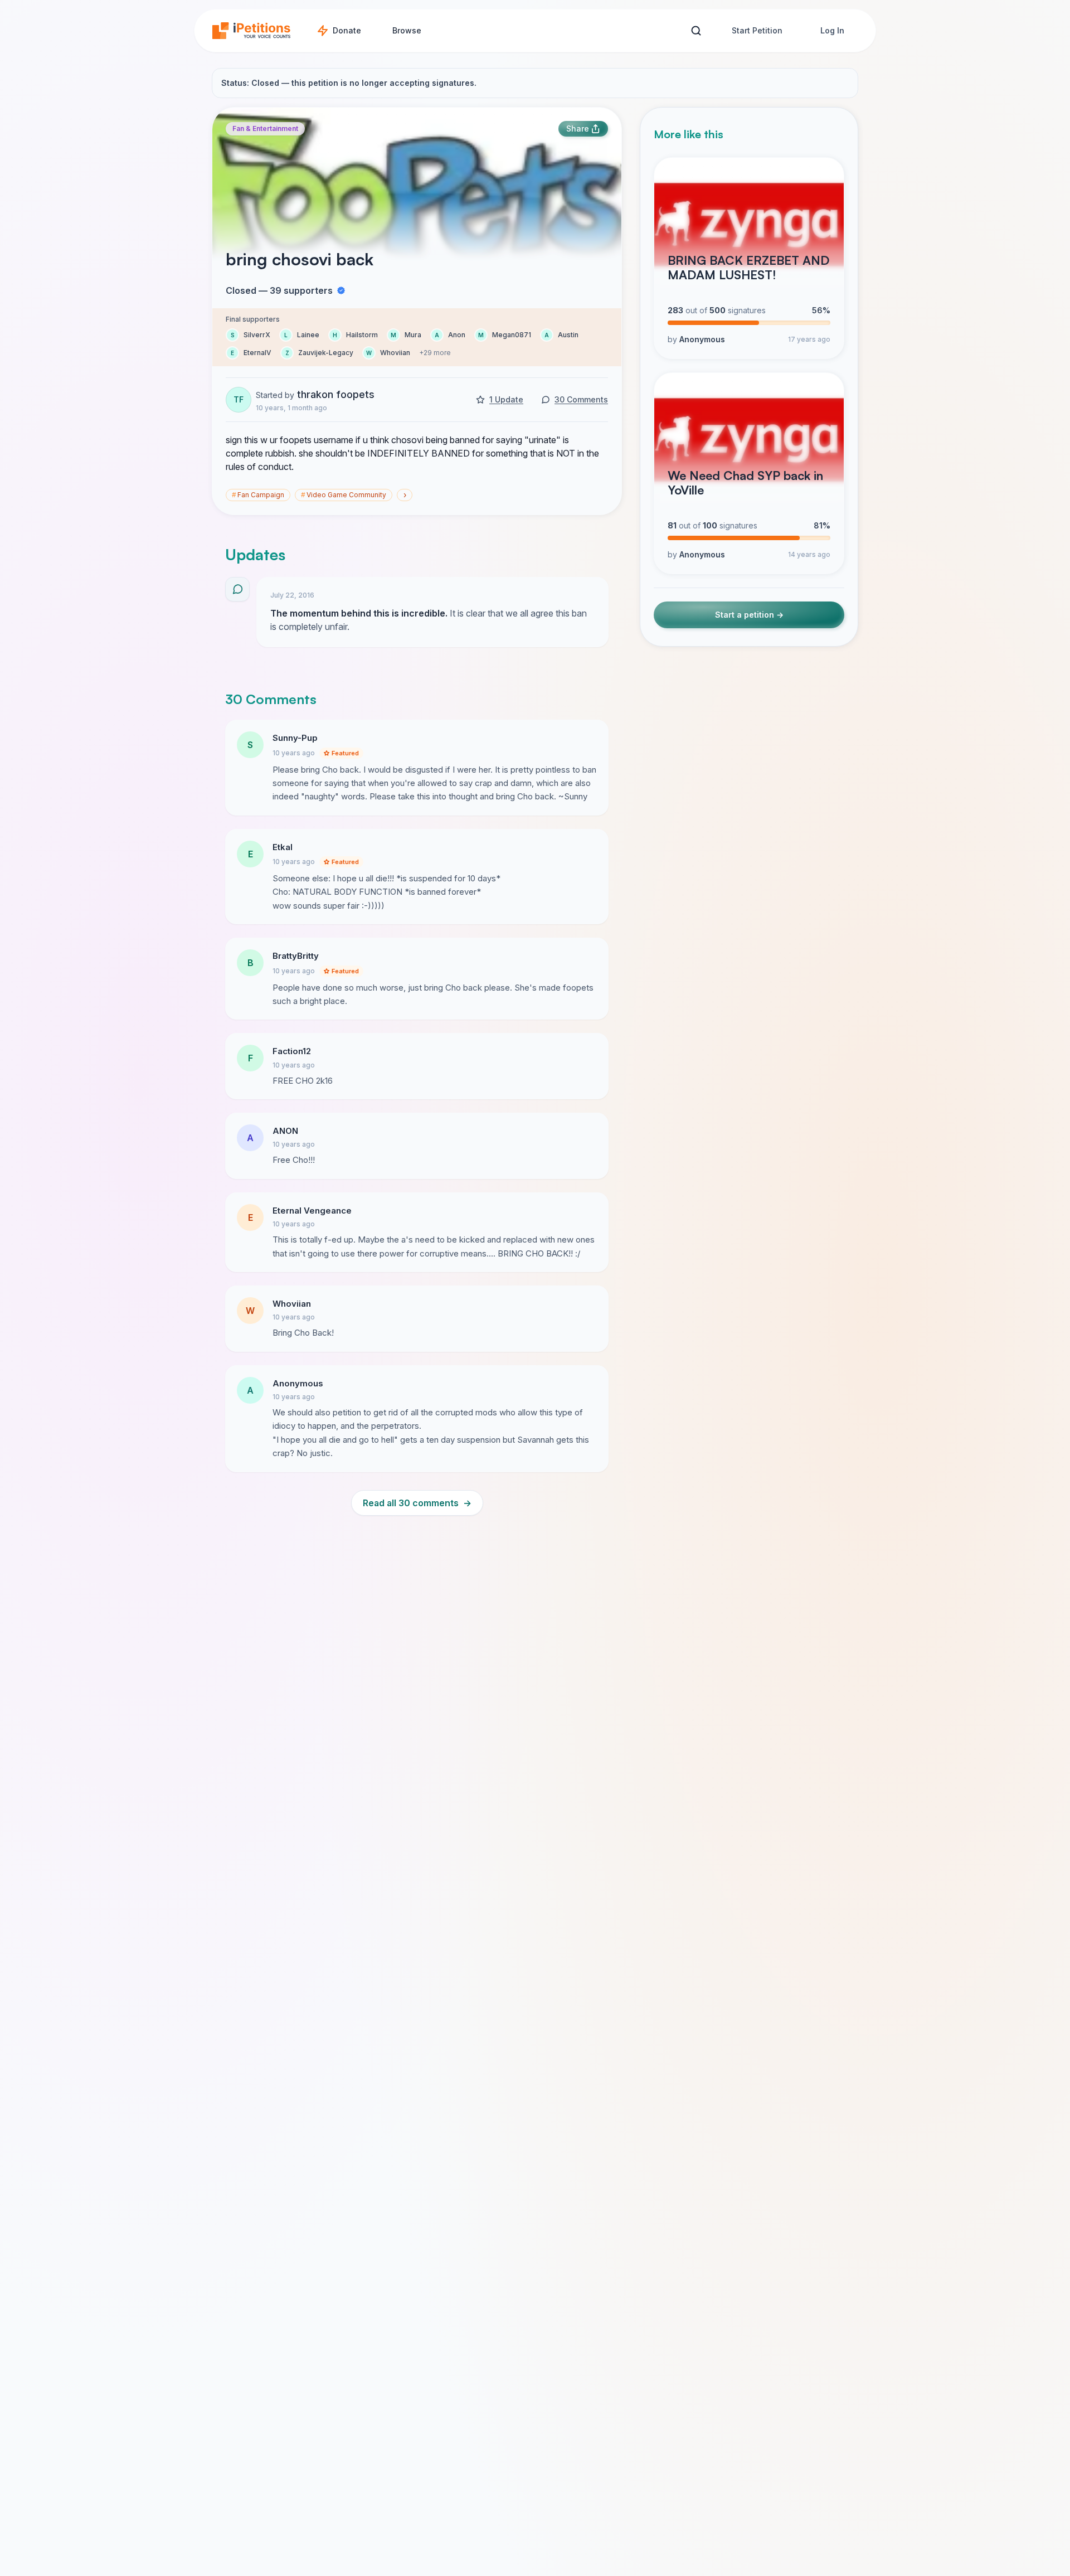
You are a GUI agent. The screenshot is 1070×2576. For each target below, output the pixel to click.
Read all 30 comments (417, 1503)
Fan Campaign (258, 495)
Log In (832, 30)
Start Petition (757, 30)
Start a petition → (749, 615)
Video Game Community (344, 495)
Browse (407, 30)
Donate (347, 30)
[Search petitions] (696, 31)
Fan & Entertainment (265, 128)
